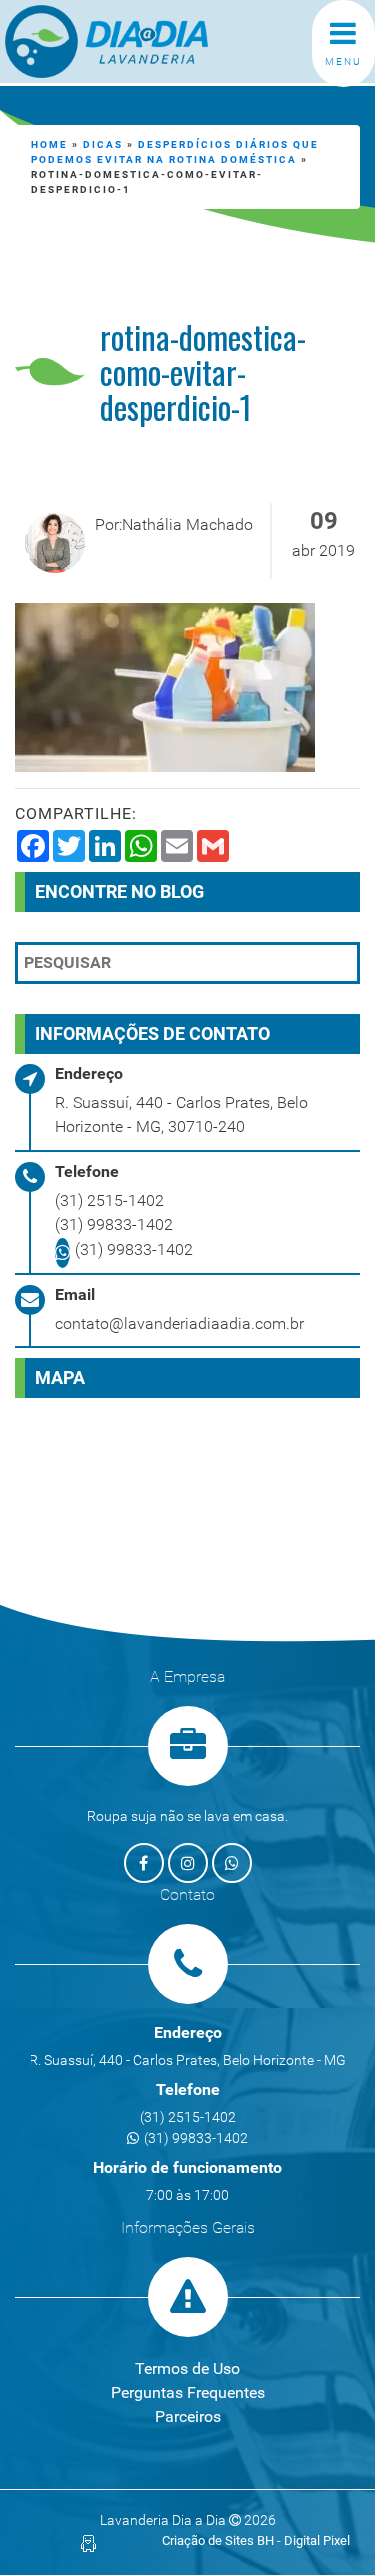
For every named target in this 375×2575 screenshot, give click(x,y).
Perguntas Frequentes (188, 2392)
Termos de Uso (187, 2368)
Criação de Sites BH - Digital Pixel (256, 2540)
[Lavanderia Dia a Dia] (140, 41)
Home (49, 144)
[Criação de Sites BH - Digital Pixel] (88, 2542)
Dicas (103, 144)
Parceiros (188, 2416)
